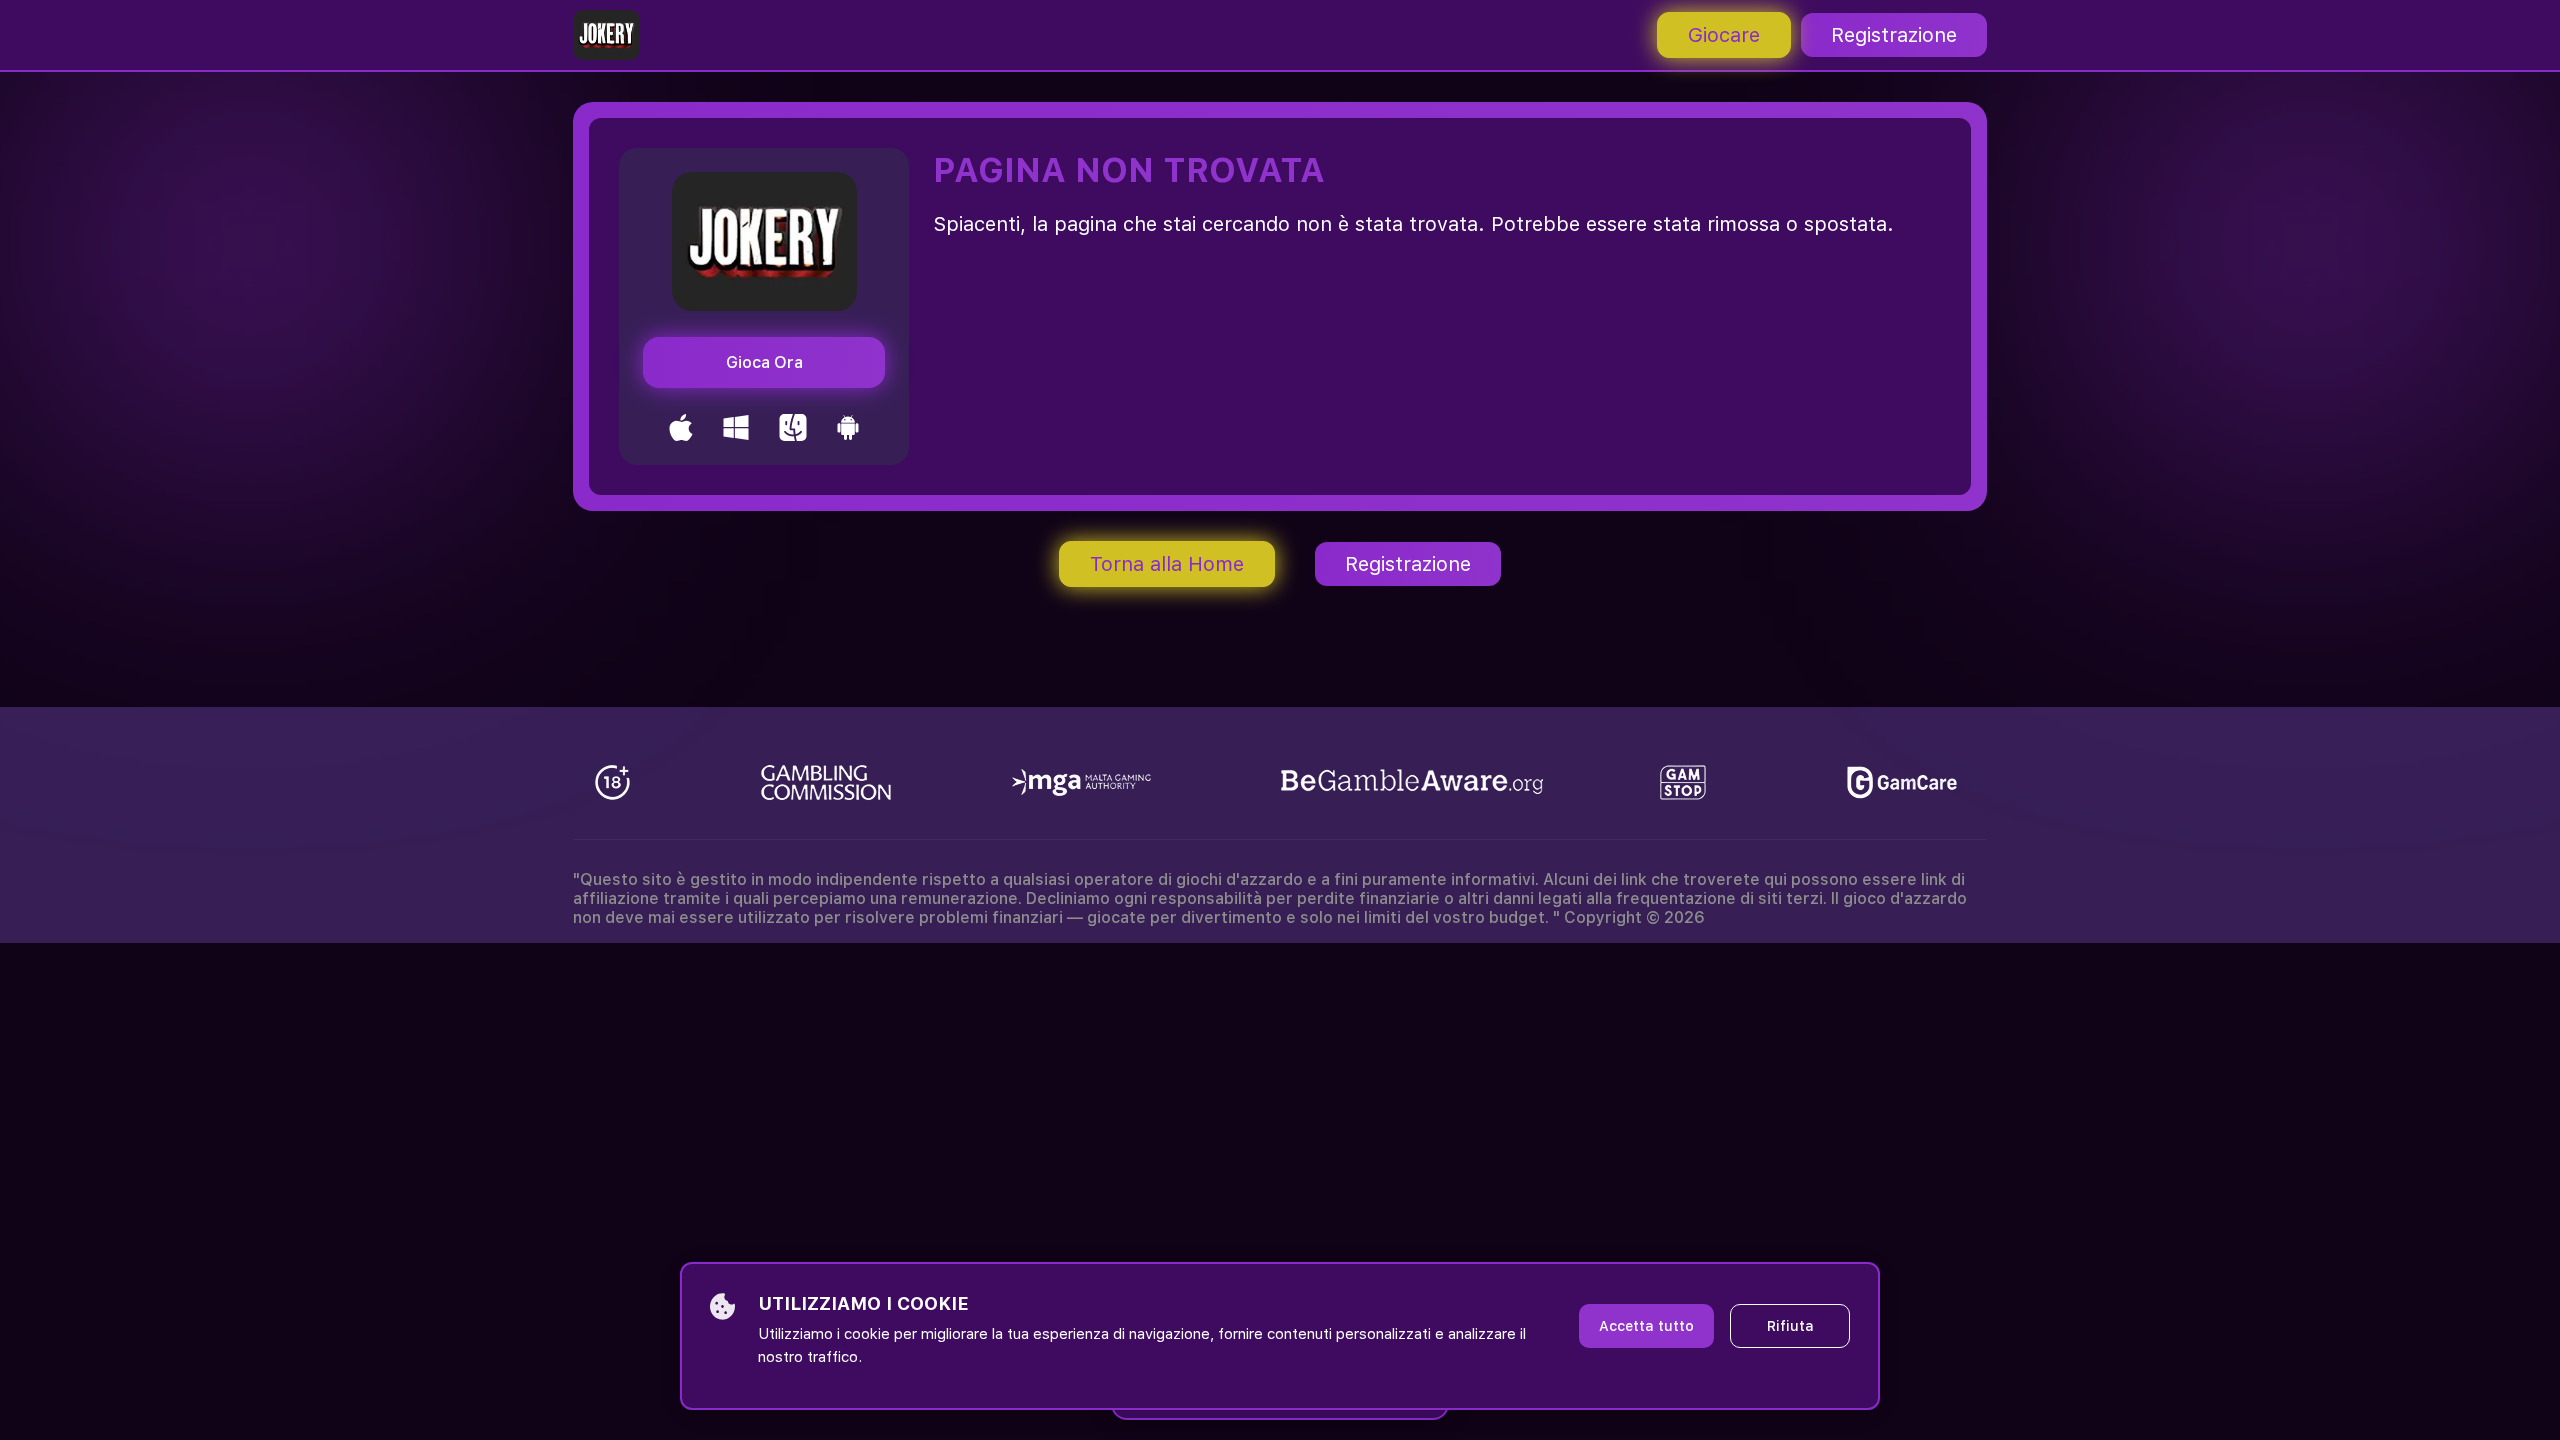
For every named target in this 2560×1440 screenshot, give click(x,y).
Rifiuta (1790, 1326)
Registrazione (1894, 35)
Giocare (1724, 35)
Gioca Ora (764, 362)
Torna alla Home (1167, 564)
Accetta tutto (1646, 1326)
